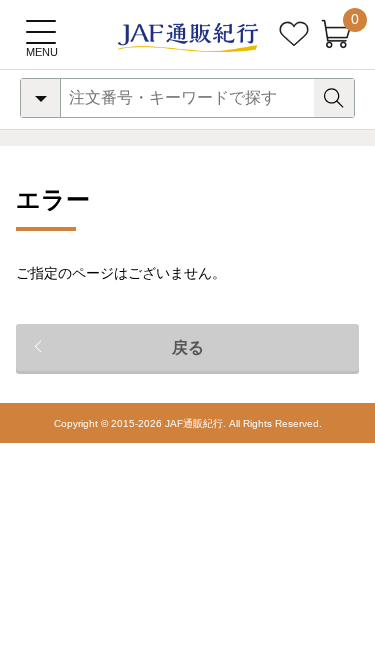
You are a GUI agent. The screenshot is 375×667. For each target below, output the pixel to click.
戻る (188, 347)
